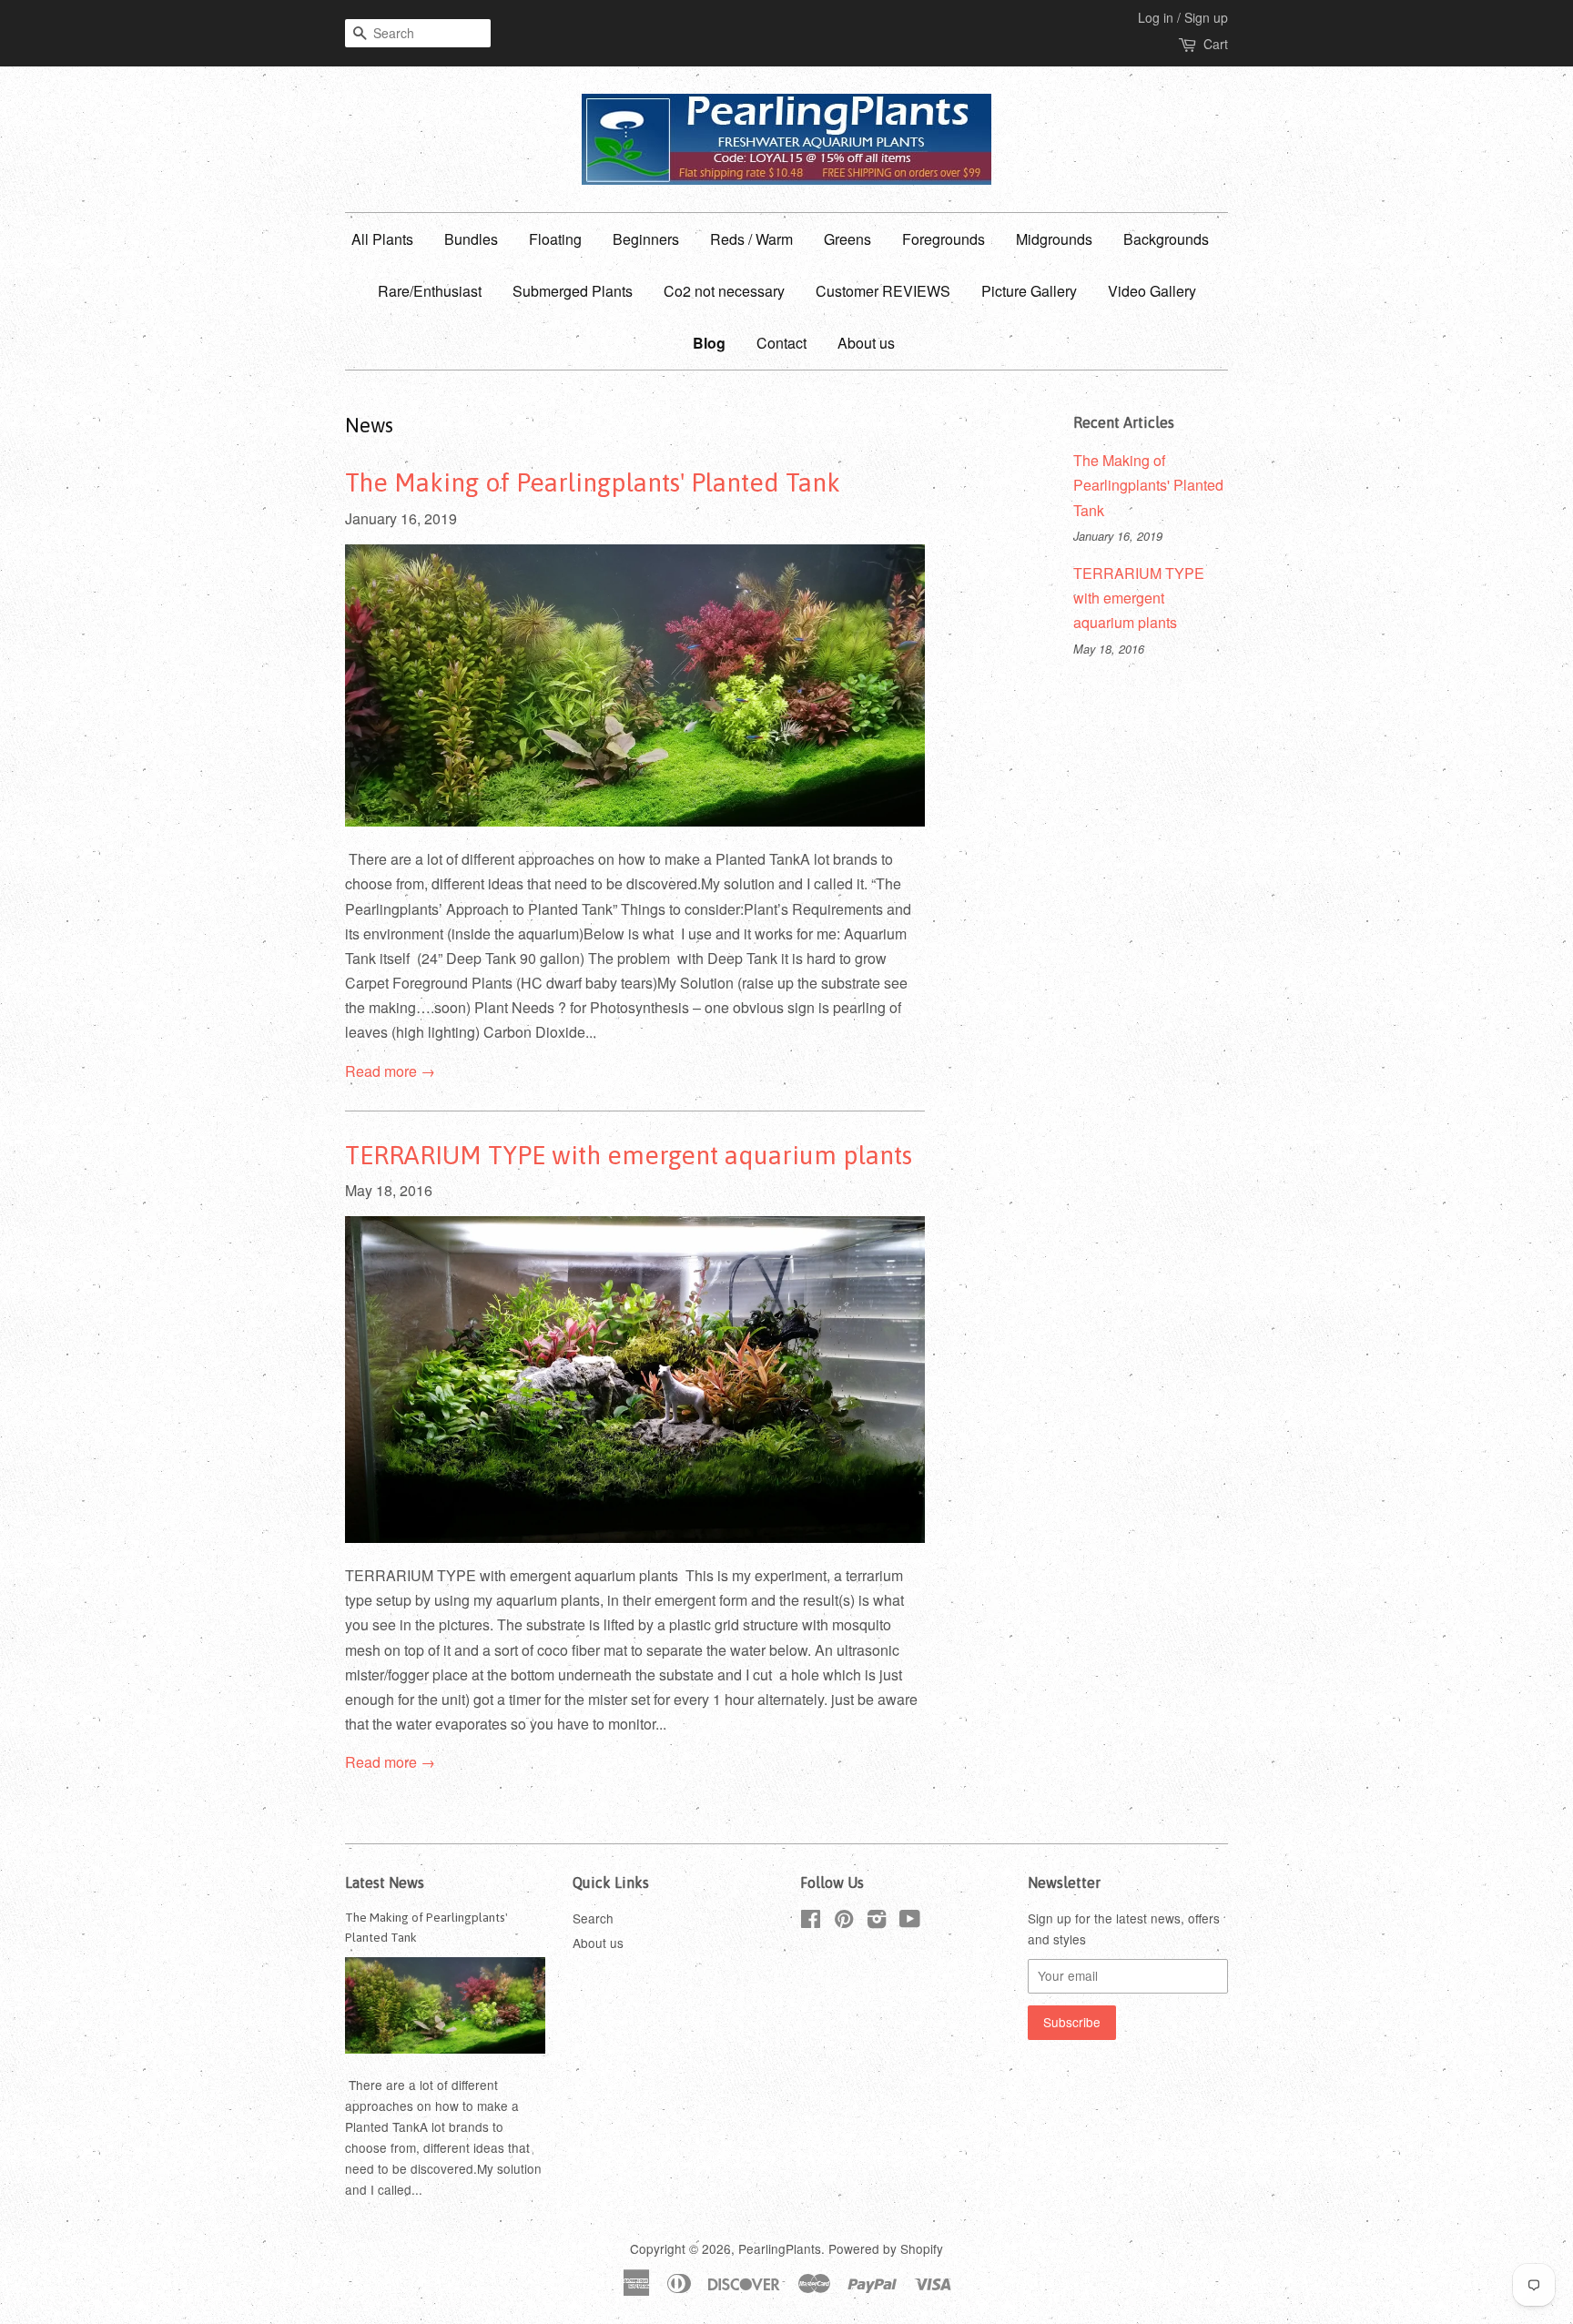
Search (593, 1918)
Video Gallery (1152, 291)
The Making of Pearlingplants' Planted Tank (593, 482)
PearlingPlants (780, 2248)
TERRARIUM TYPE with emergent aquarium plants (629, 1155)
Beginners (646, 239)
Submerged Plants (573, 291)
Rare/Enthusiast (430, 291)
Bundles (471, 239)
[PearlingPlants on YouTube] (910, 1922)
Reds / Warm (751, 239)
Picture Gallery (1029, 291)
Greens (847, 239)
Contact (781, 343)
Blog (709, 343)
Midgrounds (1054, 239)
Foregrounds (944, 239)
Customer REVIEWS (883, 291)
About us (866, 343)
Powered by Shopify (886, 2248)
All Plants (382, 239)
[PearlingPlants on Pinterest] (844, 1922)
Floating (555, 239)
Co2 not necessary (724, 291)
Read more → (390, 1071)
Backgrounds (1166, 239)
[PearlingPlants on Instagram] (877, 1922)
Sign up (1206, 17)
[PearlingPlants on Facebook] (811, 1922)
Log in (1156, 17)
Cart (1216, 44)
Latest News (385, 1883)
